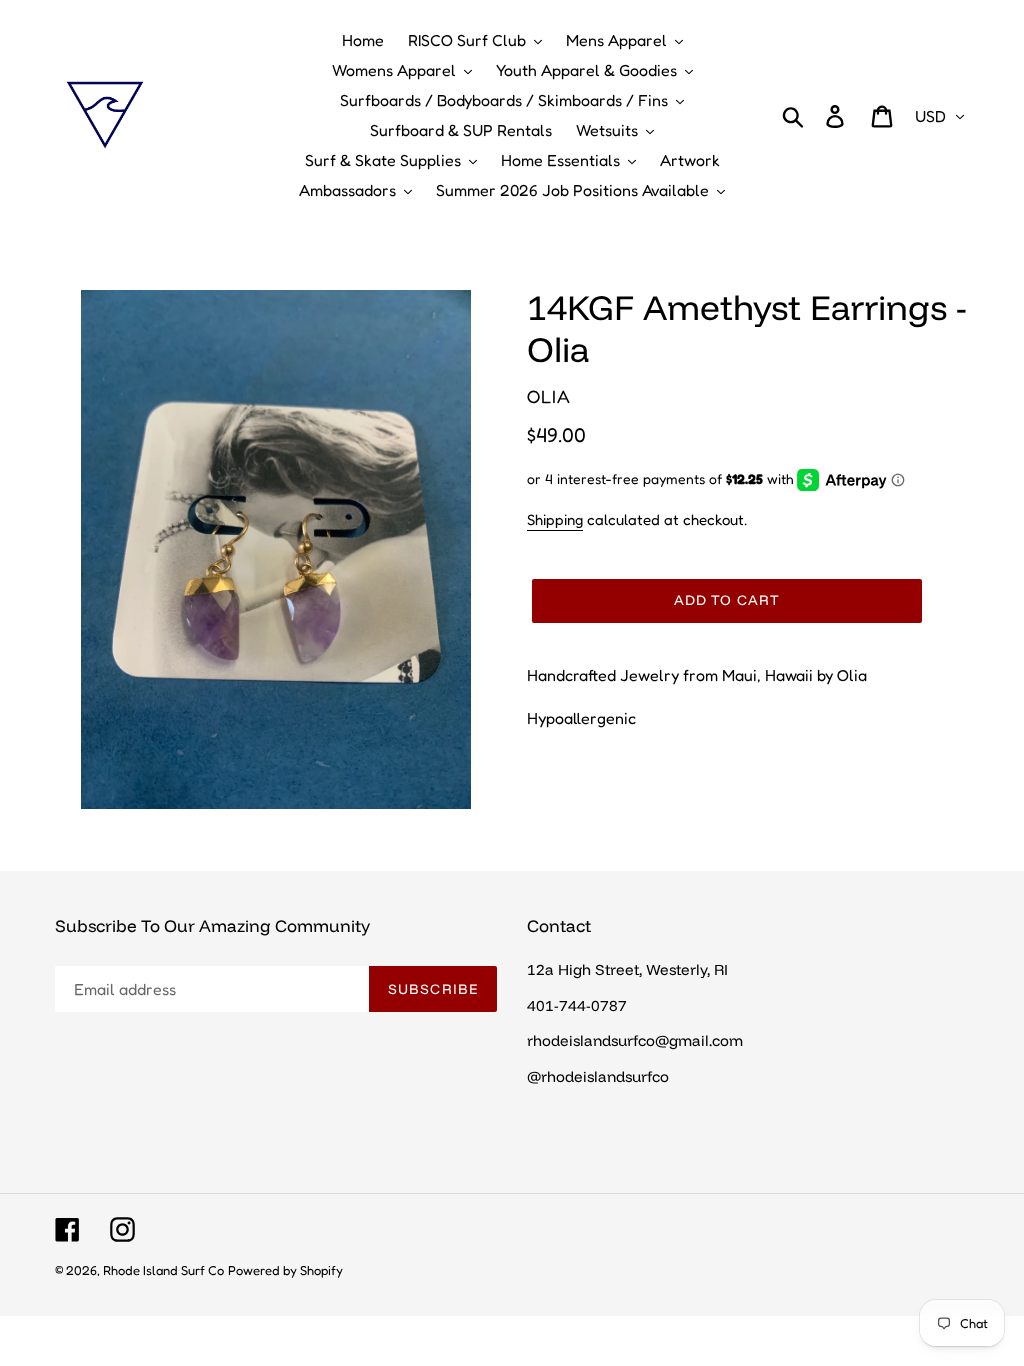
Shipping (555, 519)
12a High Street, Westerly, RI (627, 969)
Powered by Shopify (285, 1270)
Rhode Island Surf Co (163, 1270)
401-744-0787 (577, 1005)
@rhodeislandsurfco (598, 1076)
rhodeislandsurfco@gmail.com (635, 1040)
